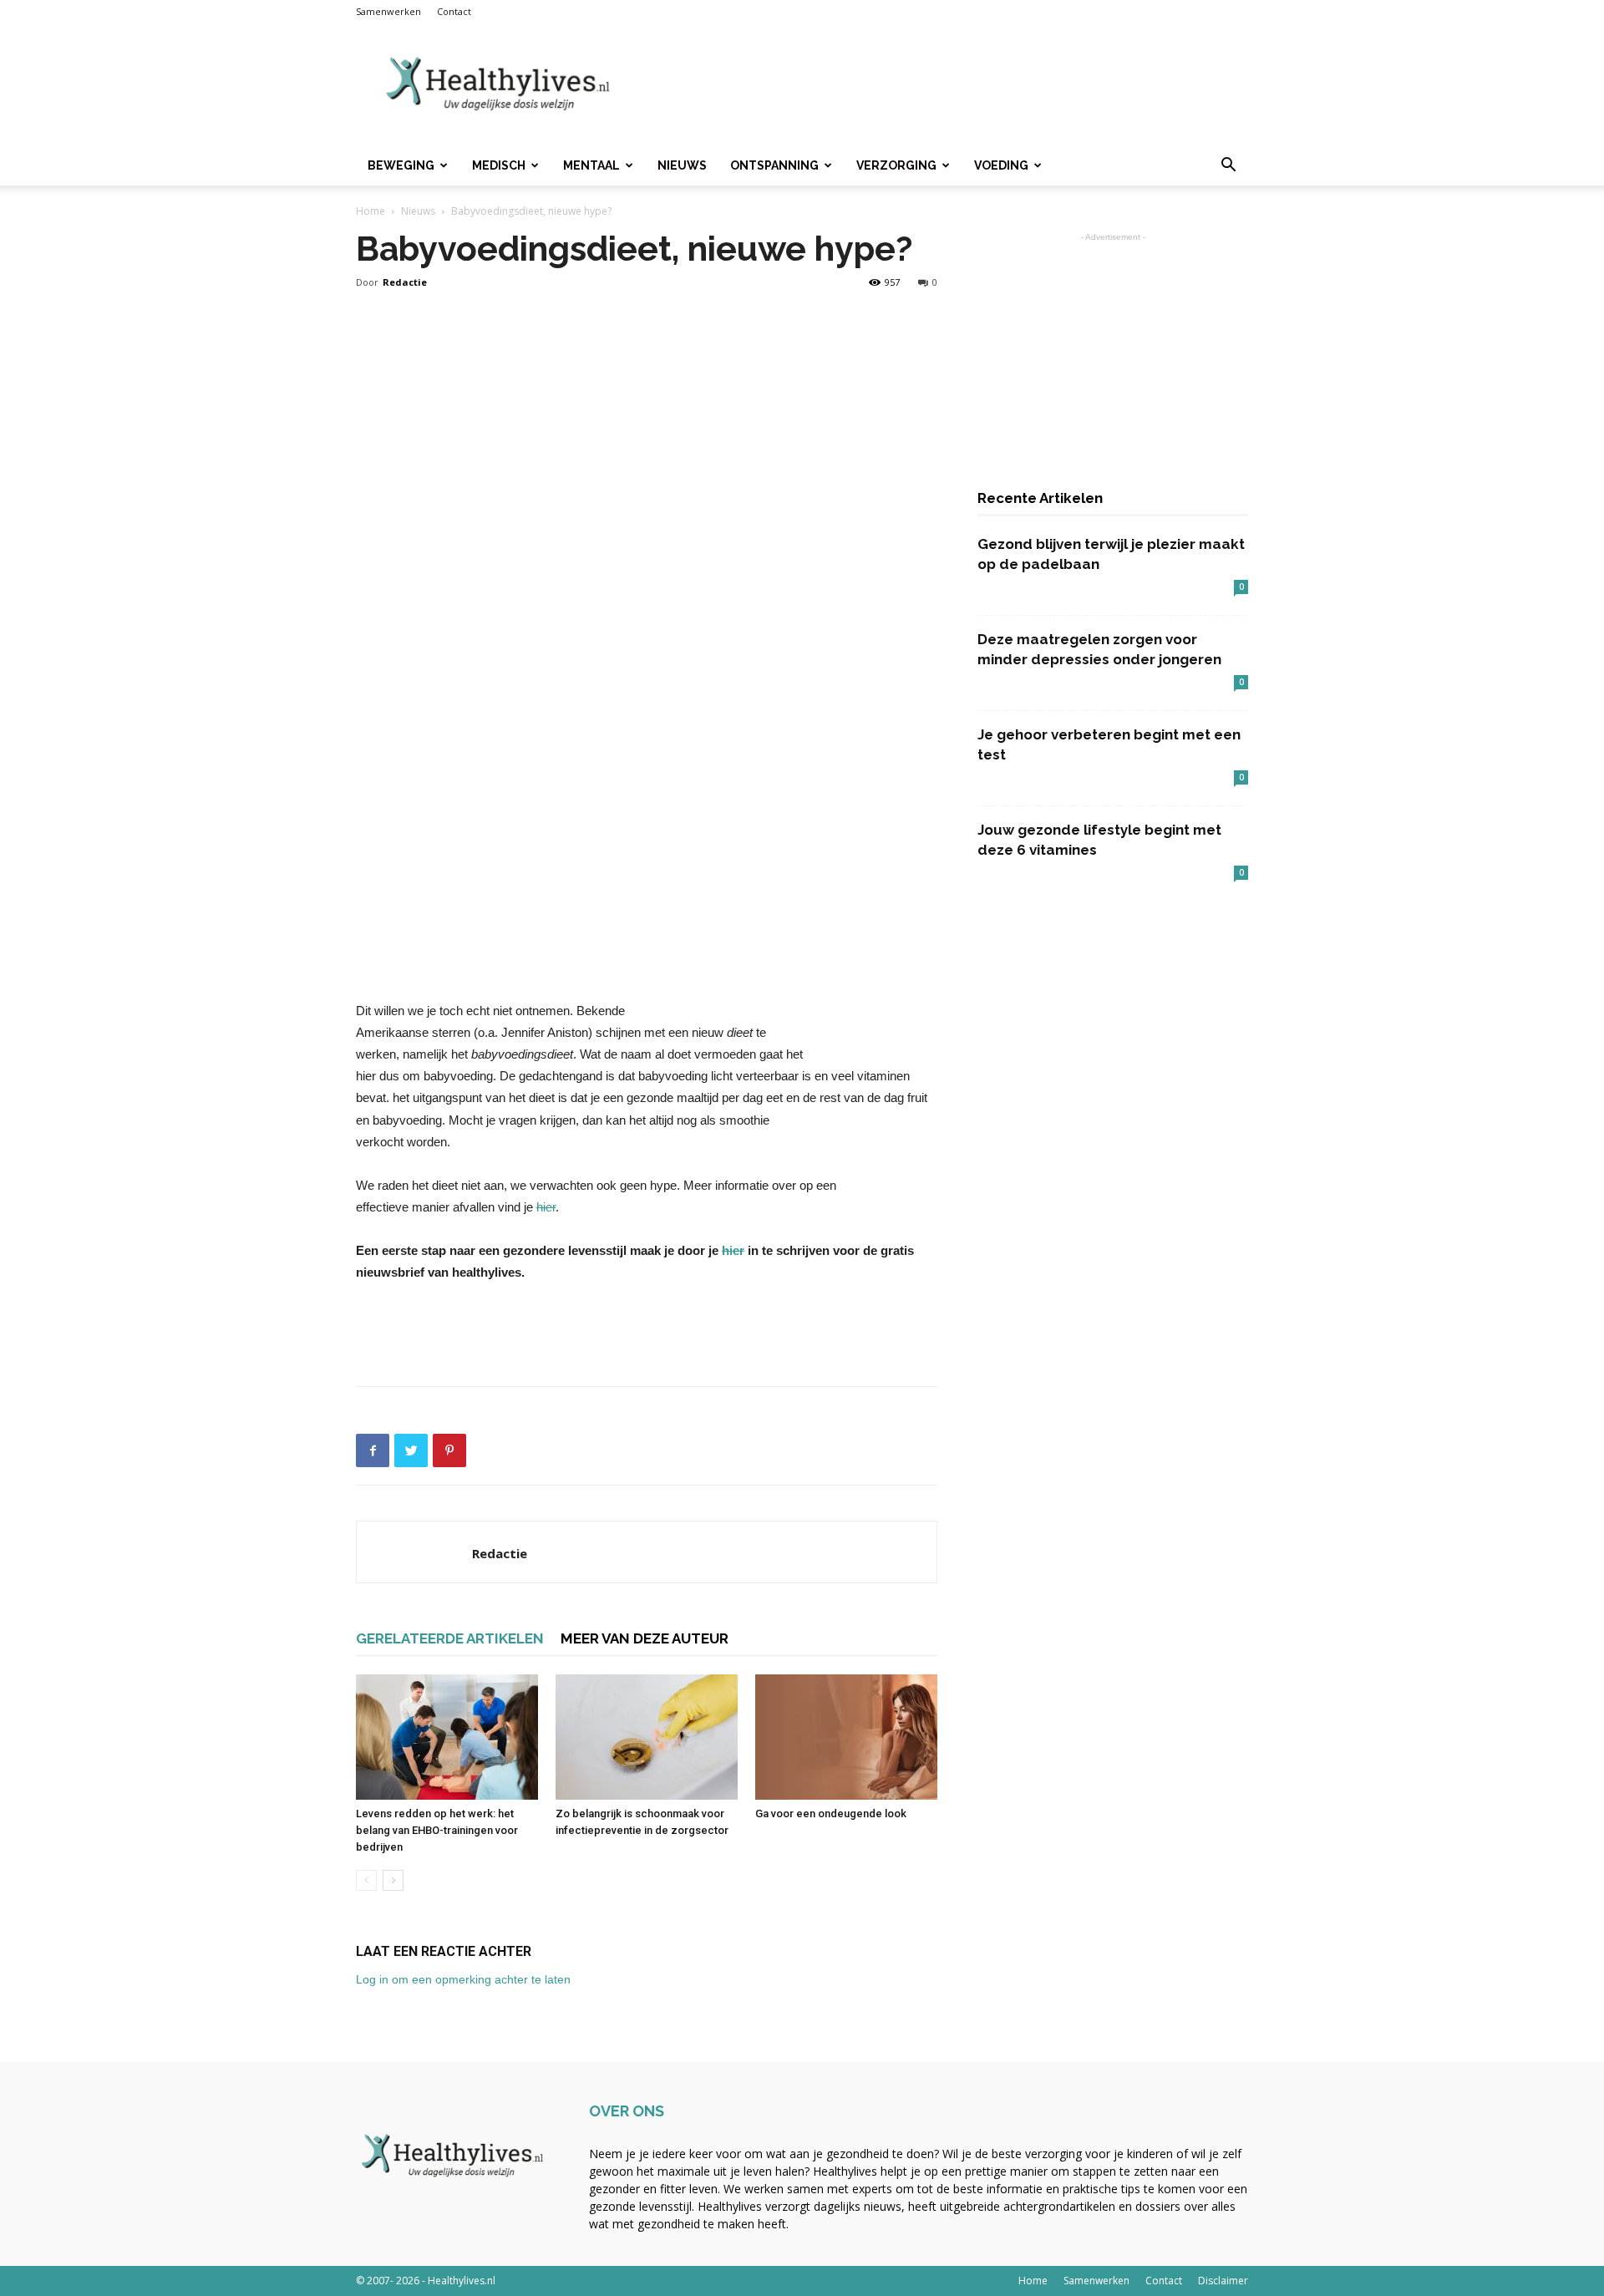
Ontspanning (774, 165)
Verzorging (896, 165)
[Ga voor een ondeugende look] (846, 1737)
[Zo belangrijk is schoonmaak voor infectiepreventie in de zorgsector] (647, 1737)
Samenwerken (388, 11)
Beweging (401, 165)
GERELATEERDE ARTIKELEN (450, 1638)
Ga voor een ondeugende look (831, 1813)
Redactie (405, 282)
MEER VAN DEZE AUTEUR (645, 1638)
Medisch (499, 165)
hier (546, 1207)
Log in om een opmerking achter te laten (463, 1979)
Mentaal (591, 165)
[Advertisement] (944, 84)
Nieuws (682, 165)
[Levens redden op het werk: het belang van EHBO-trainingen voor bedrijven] (447, 1737)
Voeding (1001, 165)
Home (371, 211)
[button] (1228, 167)
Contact (454, 11)
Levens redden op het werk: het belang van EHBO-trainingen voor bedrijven (437, 1830)
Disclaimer (1223, 2281)
